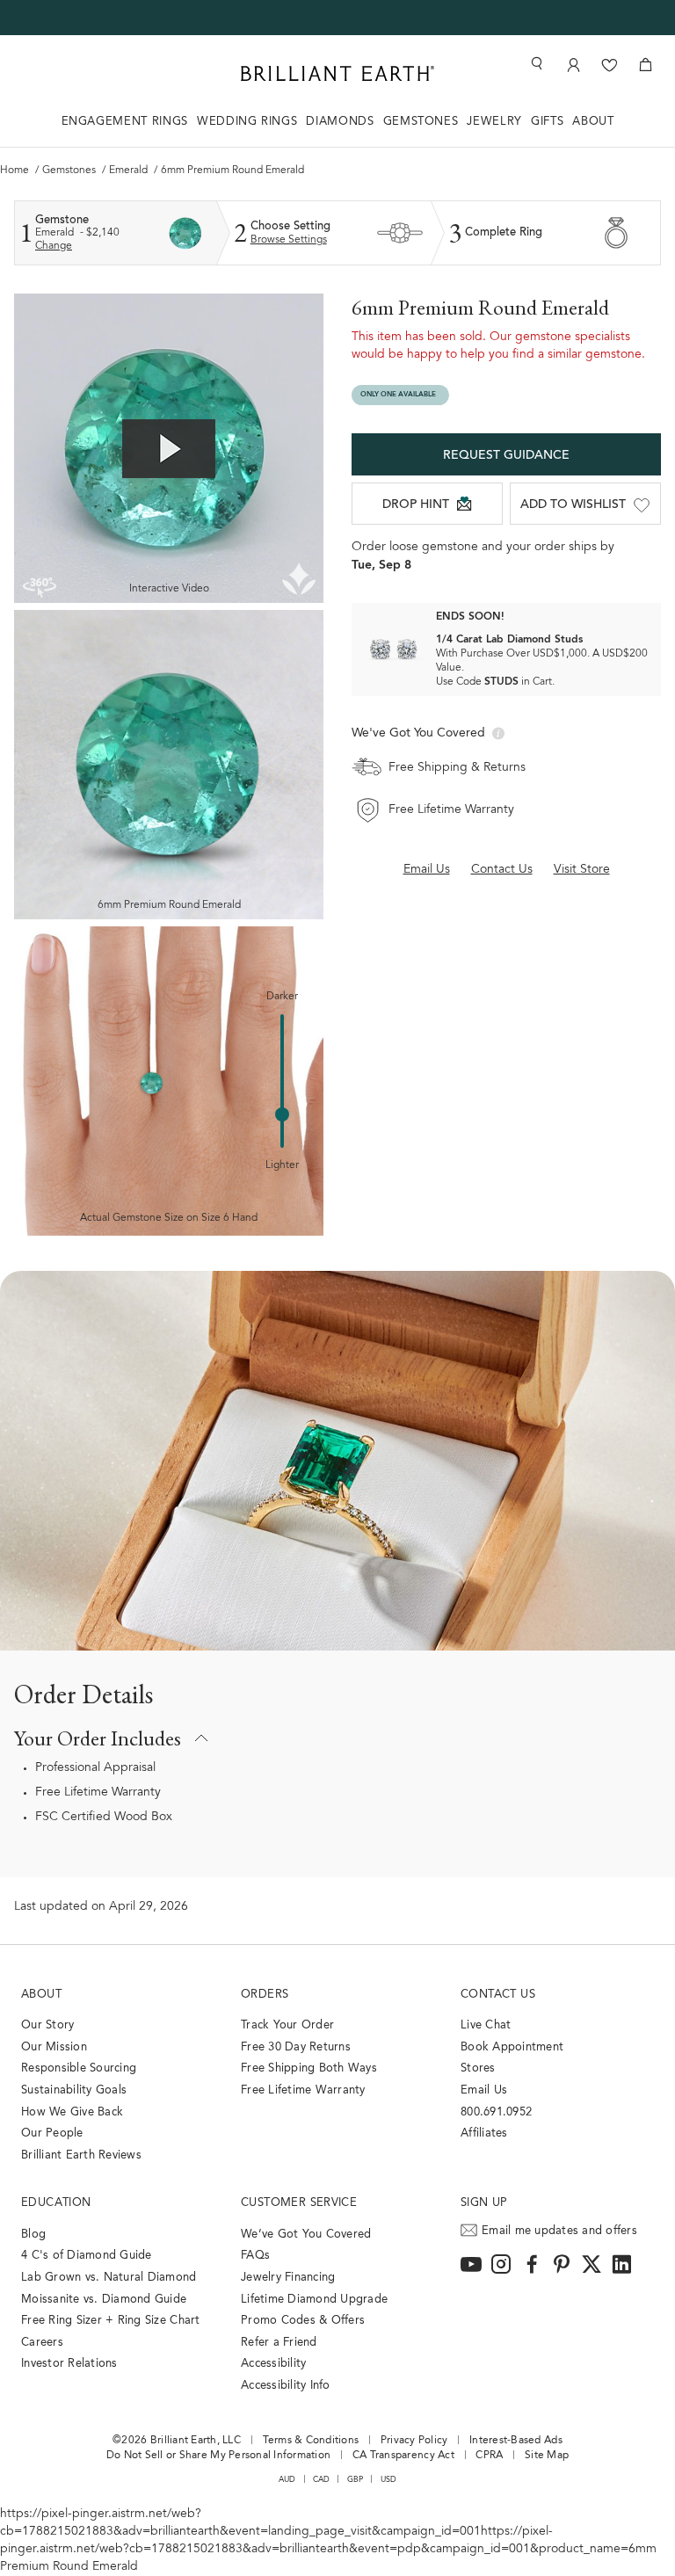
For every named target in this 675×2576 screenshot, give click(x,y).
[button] (337, 1738)
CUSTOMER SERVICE (299, 2203)
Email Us (484, 2090)
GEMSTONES (421, 122)
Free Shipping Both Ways (309, 2068)
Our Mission (54, 2047)
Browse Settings (289, 240)
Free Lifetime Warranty (98, 1793)
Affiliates (484, 2133)
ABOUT (593, 122)
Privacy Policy (414, 2441)
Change (54, 246)
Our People (52, 2133)
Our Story (47, 2025)
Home (16, 171)
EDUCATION (56, 2203)
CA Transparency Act (403, 2456)
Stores (478, 2068)
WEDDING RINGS (247, 122)
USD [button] (389, 2480)
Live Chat (486, 2025)
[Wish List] (610, 65)
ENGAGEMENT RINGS (125, 122)
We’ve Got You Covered (306, 2235)
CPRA (489, 2456)
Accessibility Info (286, 2386)
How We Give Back (72, 2112)
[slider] (282, 1114)
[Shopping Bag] (646, 65)
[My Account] (573, 65)
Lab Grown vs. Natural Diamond (109, 2278)
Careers (42, 2343)
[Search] (535, 64)
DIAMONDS (340, 122)
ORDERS (265, 1995)
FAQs (255, 2256)
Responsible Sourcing (79, 2068)
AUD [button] (287, 2480)
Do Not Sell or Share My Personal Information (218, 2456)
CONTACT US (498, 1995)
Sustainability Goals (74, 2090)
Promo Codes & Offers (303, 2321)
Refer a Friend (279, 2343)
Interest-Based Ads (516, 2441)
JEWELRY (494, 122)
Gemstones (70, 171)
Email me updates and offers (559, 2231)
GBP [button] (356, 2480)
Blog (33, 2235)
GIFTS (547, 122)
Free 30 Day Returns (296, 2047)
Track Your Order (287, 2025)
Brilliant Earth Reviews (81, 2155)
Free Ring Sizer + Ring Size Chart (111, 2321)
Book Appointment (512, 2047)
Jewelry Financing (288, 2278)
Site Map (547, 2456)
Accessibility (273, 2364)
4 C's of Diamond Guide (87, 2256)
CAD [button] (322, 2480)
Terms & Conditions (311, 2441)
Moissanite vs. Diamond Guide (104, 2300)
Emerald (130, 171)
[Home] (337, 73)
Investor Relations (69, 2364)
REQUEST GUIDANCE (506, 456)
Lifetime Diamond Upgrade (314, 2300)
